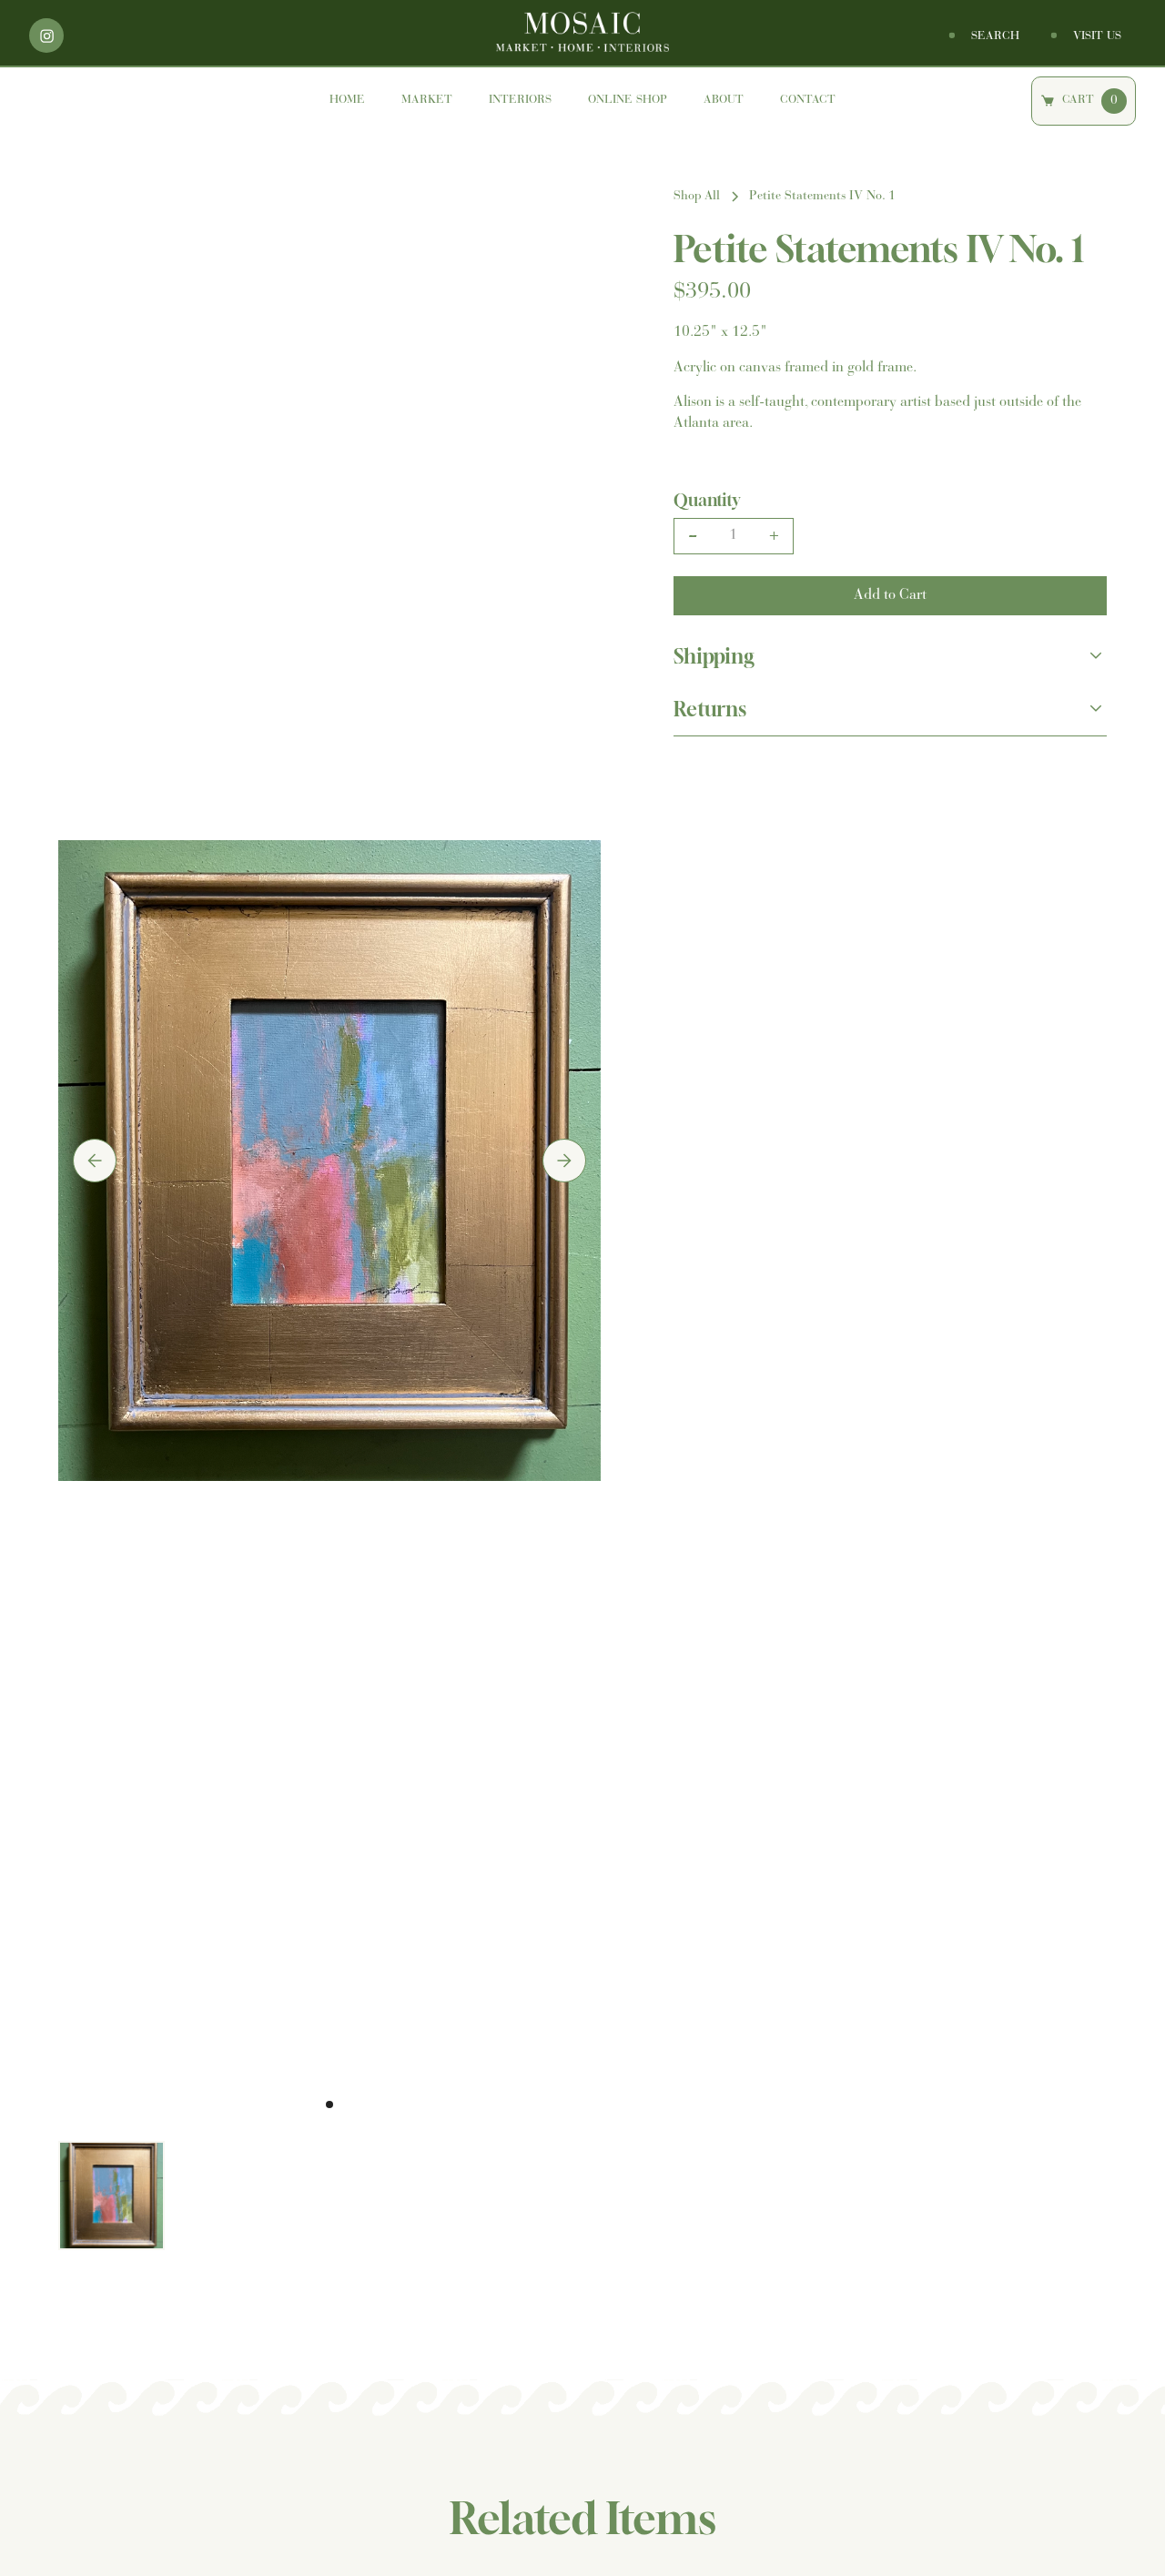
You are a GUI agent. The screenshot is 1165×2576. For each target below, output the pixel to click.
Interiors (520, 100)
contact (808, 100)
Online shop (628, 100)
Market (427, 100)
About (724, 100)
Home (347, 100)
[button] (95, 1161)
